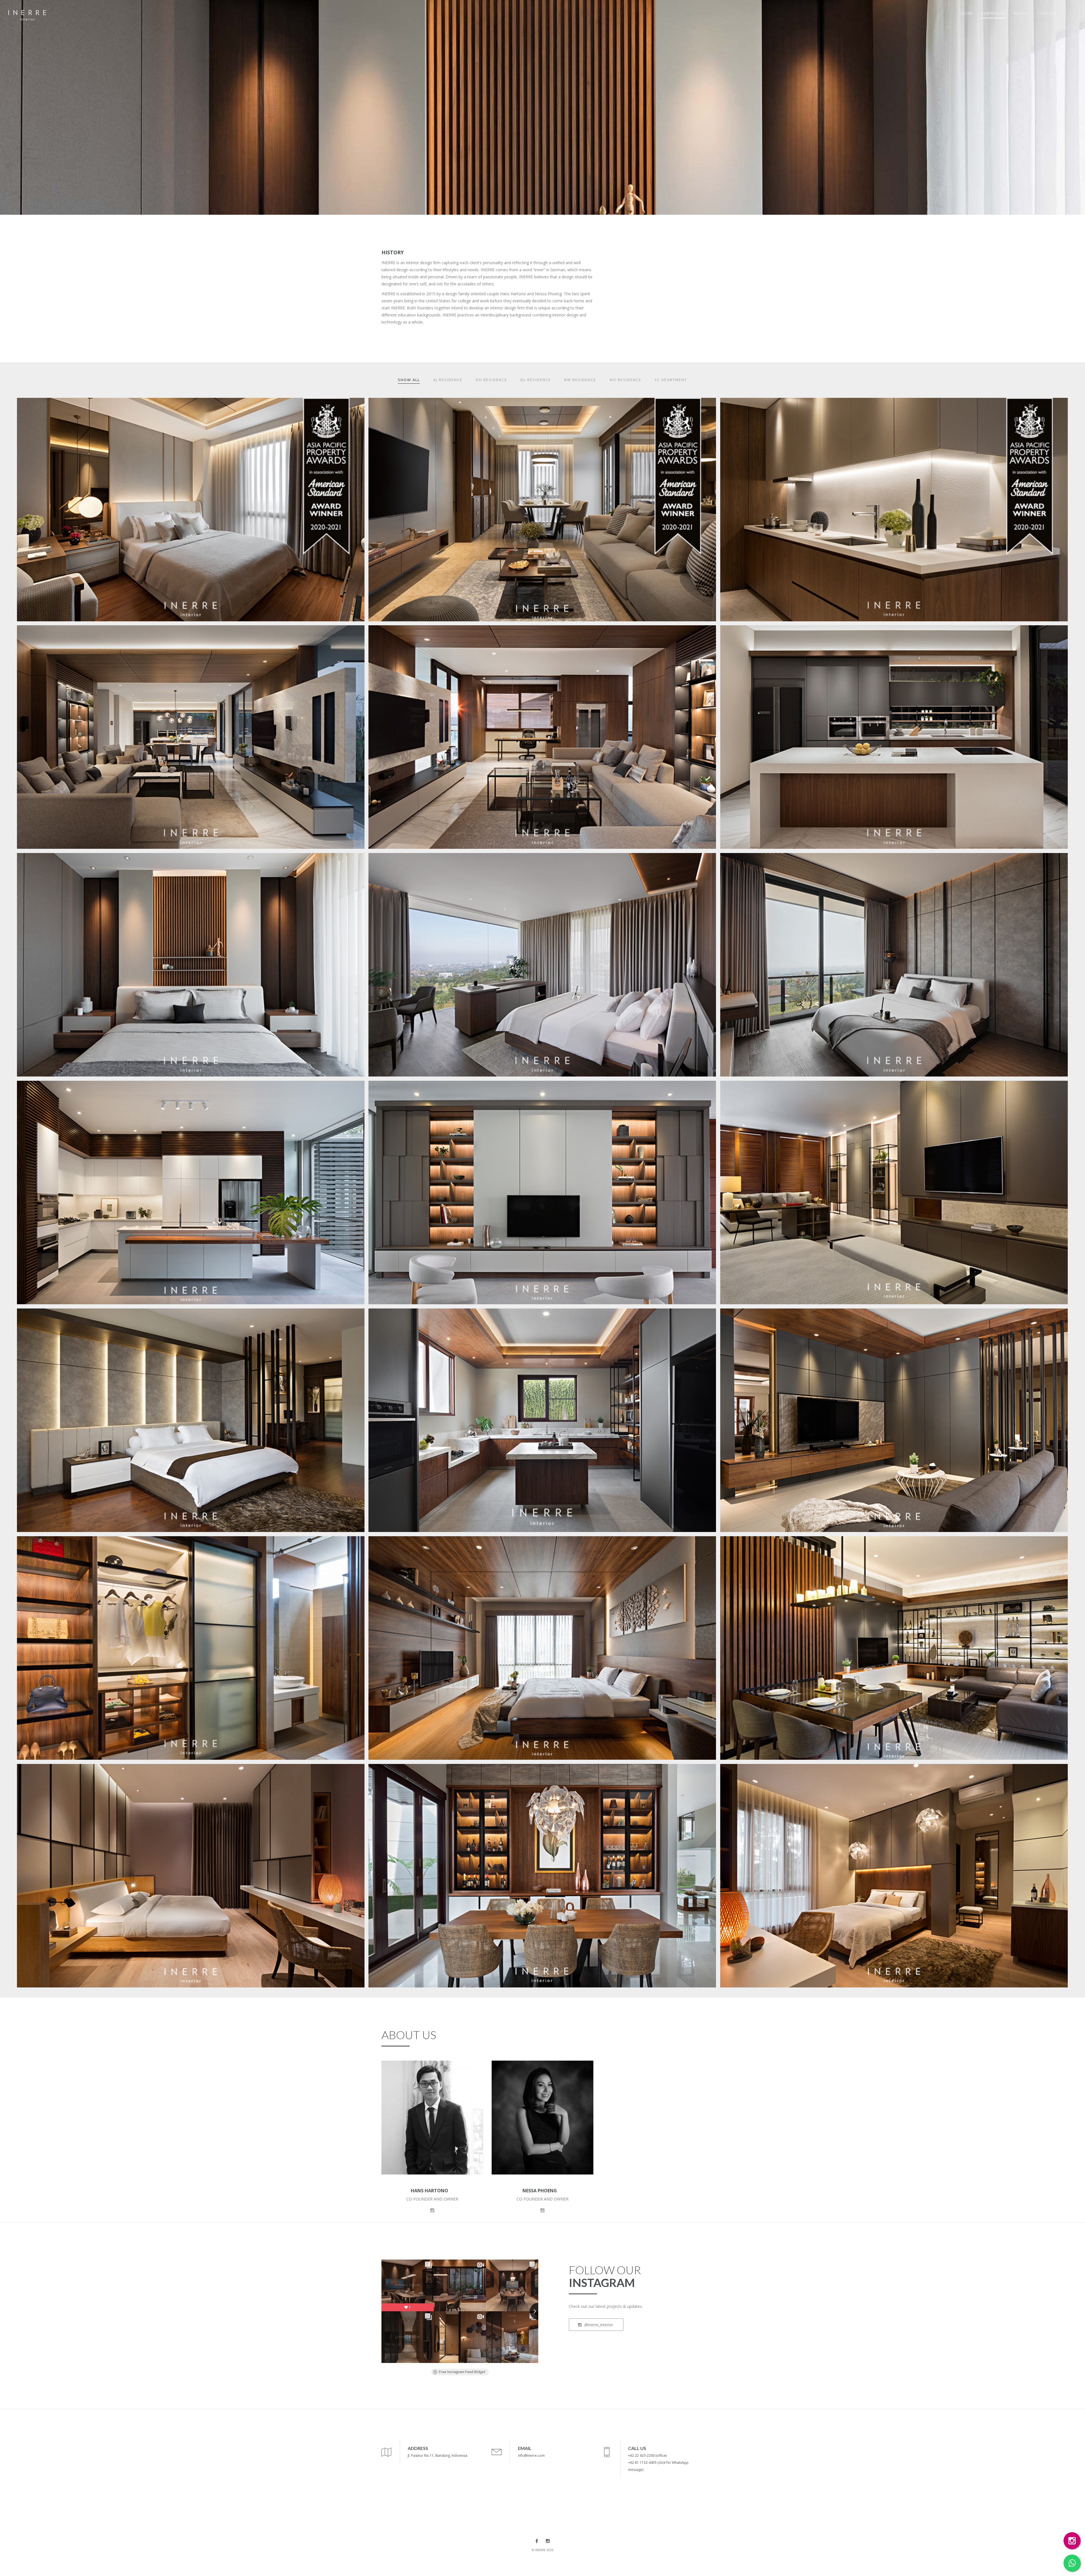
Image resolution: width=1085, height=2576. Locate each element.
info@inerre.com (531, 2455)
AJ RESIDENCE (41, 1090)
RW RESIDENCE (43, 634)
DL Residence (536, 380)
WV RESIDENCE (43, 1773)
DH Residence (491, 380)
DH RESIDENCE (42, 1318)
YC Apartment (671, 380)
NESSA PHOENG (540, 2191)
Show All (409, 380)
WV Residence (625, 380)
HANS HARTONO (429, 2191)
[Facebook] (537, 2541)
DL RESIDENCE (42, 1545)
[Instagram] (548, 2541)
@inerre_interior (598, 2325)
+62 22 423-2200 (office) (647, 2455)
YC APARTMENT (45, 407)
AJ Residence (448, 380)
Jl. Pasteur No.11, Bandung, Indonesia (438, 2455)
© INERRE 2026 (542, 2550)
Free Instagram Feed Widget (462, 2372)
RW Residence (580, 380)
